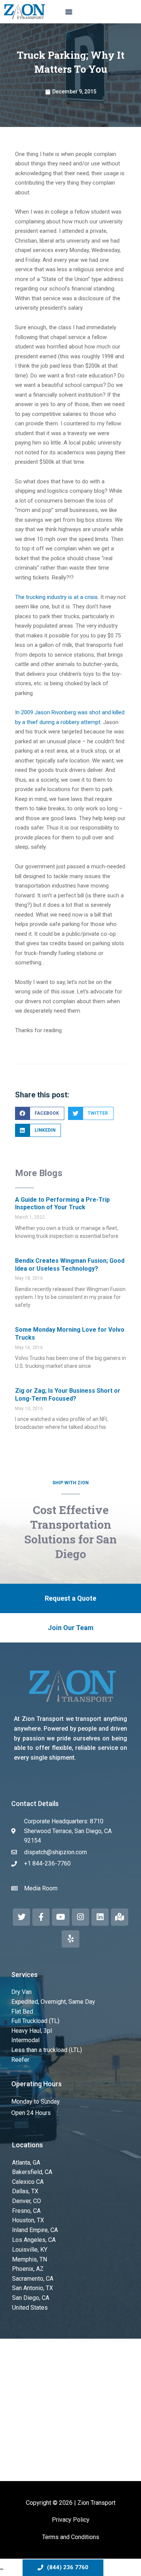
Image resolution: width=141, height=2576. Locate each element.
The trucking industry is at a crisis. (57, 597)
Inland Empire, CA (35, 2230)
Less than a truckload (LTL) (47, 2050)
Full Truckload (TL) (35, 2021)
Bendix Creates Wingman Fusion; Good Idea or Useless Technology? (70, 1265)
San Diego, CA (31, 2298)
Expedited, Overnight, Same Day (53, 2002)
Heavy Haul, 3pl (32, 2031)
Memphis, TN (30, 2259)
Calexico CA (28, 2182)
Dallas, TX (25, 2191)
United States (30, 2308)
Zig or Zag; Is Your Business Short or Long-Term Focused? (68, 1395)
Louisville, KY (30, 2250)
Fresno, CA (26, 2211)
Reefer (20, 2060)
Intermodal (25, 2040)
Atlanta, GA (26, 2163)
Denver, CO (27, 2201)
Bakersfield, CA (32, 2172)
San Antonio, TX (33, 2288)
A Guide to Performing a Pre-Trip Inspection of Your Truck (62, 1204)
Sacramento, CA (33, 2279)
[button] (69, 12)
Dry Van (21, 1992)
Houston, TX (28, 2220)
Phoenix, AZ (28, 2269)
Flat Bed (22, 2011)
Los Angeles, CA (34, 2240)
